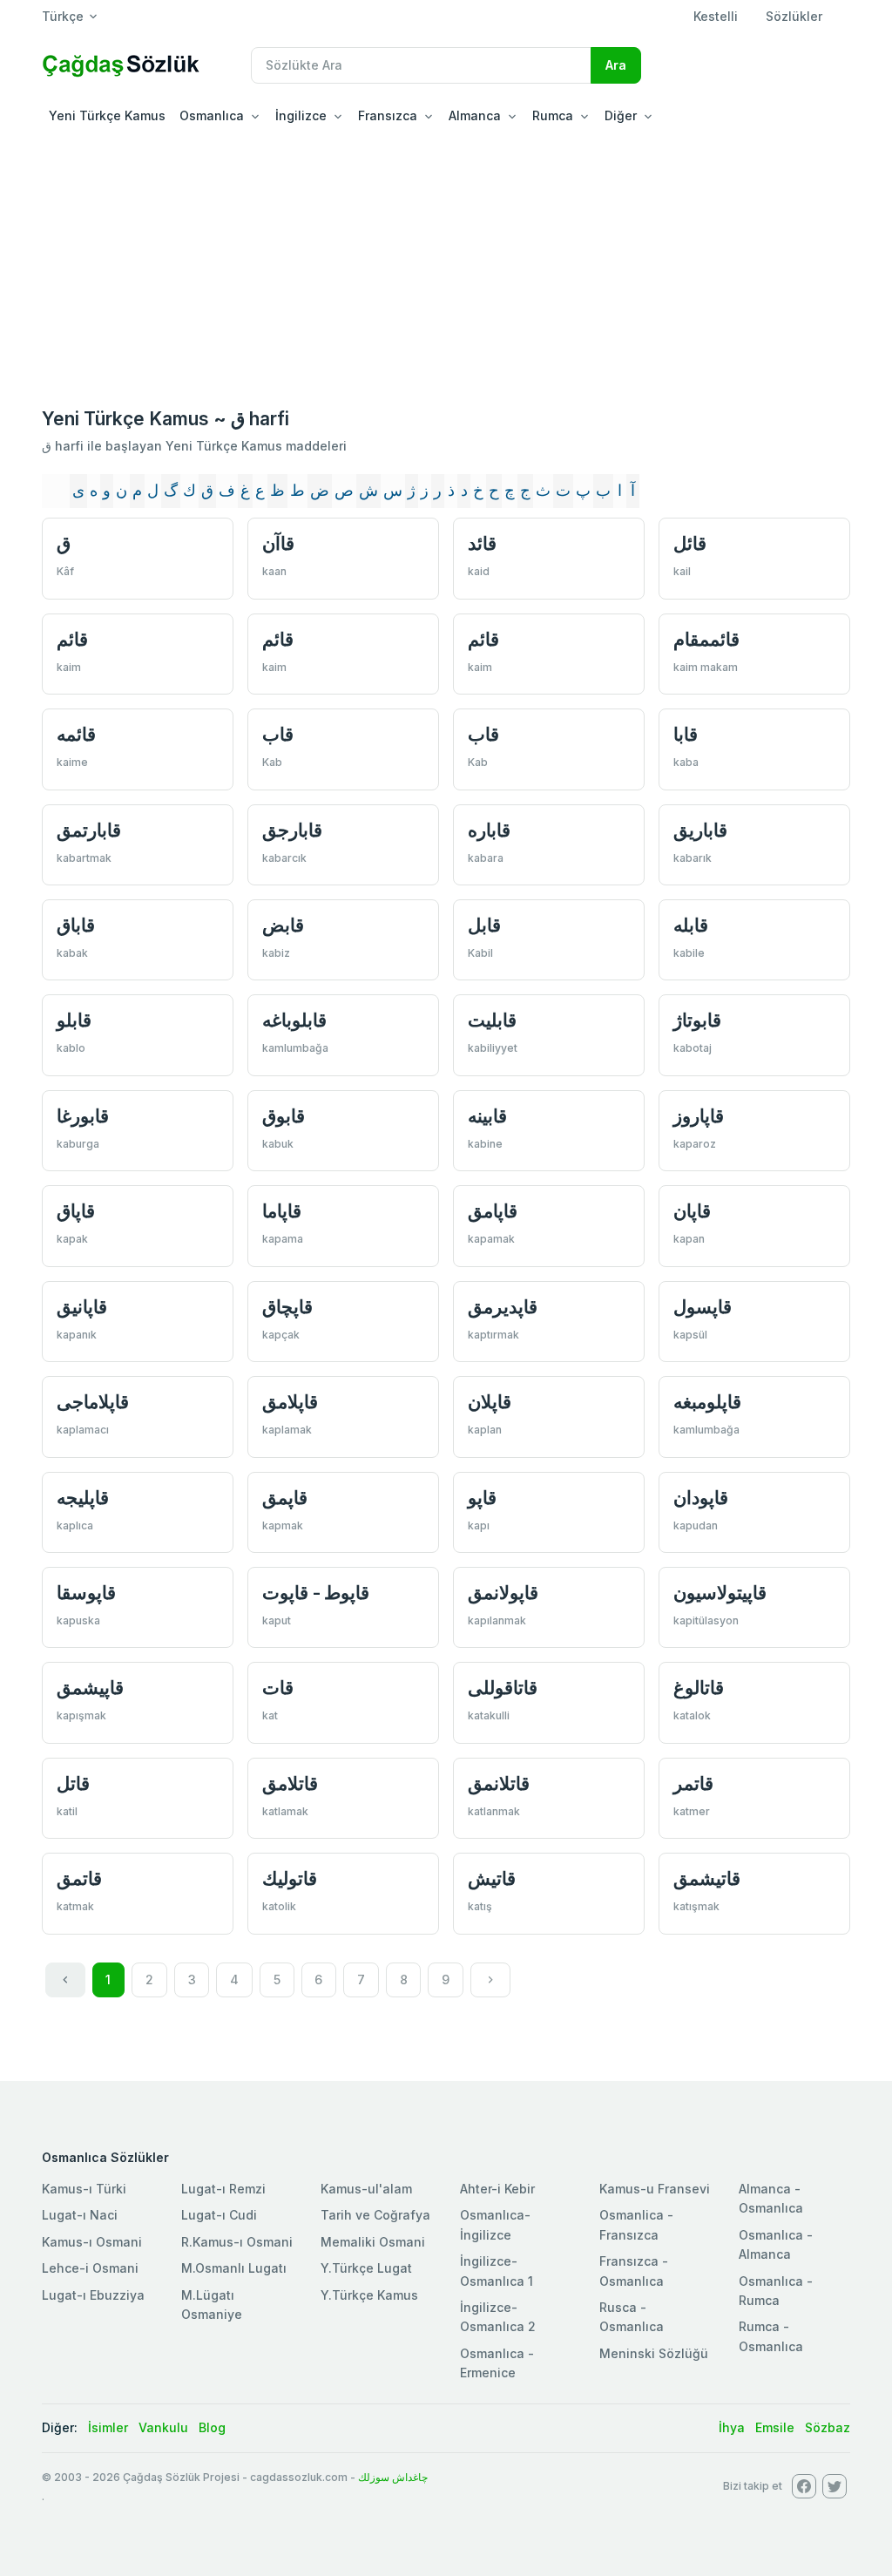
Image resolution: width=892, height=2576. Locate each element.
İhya (732, 2427)
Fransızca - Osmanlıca (634, 2271)
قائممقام (706, 639)
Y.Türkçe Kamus (369, 2295)
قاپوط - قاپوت (316, 1593)
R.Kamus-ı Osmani (237, 2242)
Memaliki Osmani (373, 2242)
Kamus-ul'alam (366, 2189)
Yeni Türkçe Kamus (107, 115)
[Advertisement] (446, 265)
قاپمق (285, 1498)
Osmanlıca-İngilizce (495, 2224)
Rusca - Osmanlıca (632, 2317)
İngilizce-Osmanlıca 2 (498, 2317)
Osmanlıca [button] (212, 115)
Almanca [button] (475, 115)
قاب (278, 734)
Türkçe (63, 16)
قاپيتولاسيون (720, 1593)
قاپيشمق (90, 1688)
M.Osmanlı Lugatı (234, 2268)
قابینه (487, 1116)
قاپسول (703, 1307)
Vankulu (163, 2427)
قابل (484, 925)
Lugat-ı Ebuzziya (93, 2295)
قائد (482, 543)
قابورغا (83, 1116)
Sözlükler (794, 16)
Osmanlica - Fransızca (636, 2224)
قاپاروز (699, 1116)
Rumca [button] (553, 115)
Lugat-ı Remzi (223, 2189)
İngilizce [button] (301, 115)
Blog (212, 2427)
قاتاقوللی (503, 1688)
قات (278, 1688)
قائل (690, 543)
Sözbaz (828, 2427)
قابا (686, 734)
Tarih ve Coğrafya (375, 2215)
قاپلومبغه (707, 1402)
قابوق (284, 1116)
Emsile (775, 2427)
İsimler (108, 2427)
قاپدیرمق (503, 1307)
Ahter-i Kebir (497, 2189)
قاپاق (76, 1211)
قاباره (489, 830)
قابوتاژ (697, 1020)
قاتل (73, 1783)
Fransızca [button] (388, 115)
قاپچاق (287, 1307)
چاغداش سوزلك (393, 2477)
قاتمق (79, 1878)
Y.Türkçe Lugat (366, 2268)
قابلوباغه (294, 1020)
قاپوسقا (86, 1593)
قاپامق (493, 1211)
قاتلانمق (499, 1783)
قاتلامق (290, 1783)
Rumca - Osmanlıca (771, 2336)
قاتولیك (290, 1878)
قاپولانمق (503, 1593)
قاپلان (490, 1402)
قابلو (74, 1020)
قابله (691, 925)
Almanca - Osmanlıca (771, 2198)
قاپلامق (290, 1402)
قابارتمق (89, 830)
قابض (283, 925)
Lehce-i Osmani (90, 2268)
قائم (72, 639)
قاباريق (700, 830)
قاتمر (693, 1783)
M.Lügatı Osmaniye (212, 2305)
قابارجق (292, 830)
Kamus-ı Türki (84, 2189)
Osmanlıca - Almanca (776, 2244)
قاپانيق (82, 1307)
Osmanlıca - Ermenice (497, 2363)
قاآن (278, 543)
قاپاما (282, 1211)
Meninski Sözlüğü (654, 2353)
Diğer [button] (621, 115)
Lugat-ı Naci (80, 2215)
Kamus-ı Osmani (92, 2242)
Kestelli (716, 16)
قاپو (482, 1498)
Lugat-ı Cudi (219, 2215)
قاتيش (492, 1878)
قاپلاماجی (93, 1402)
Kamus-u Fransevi (655, 2189)
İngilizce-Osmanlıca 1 (497, 2271)
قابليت (492, 1020)
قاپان (692, 1211)
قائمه (76, 734)
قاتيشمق (707, 1878)
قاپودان (701, 1498)
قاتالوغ (699, 1688)
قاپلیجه (83, 1498)
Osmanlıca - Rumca (776, 2291)
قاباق (76, 925)
